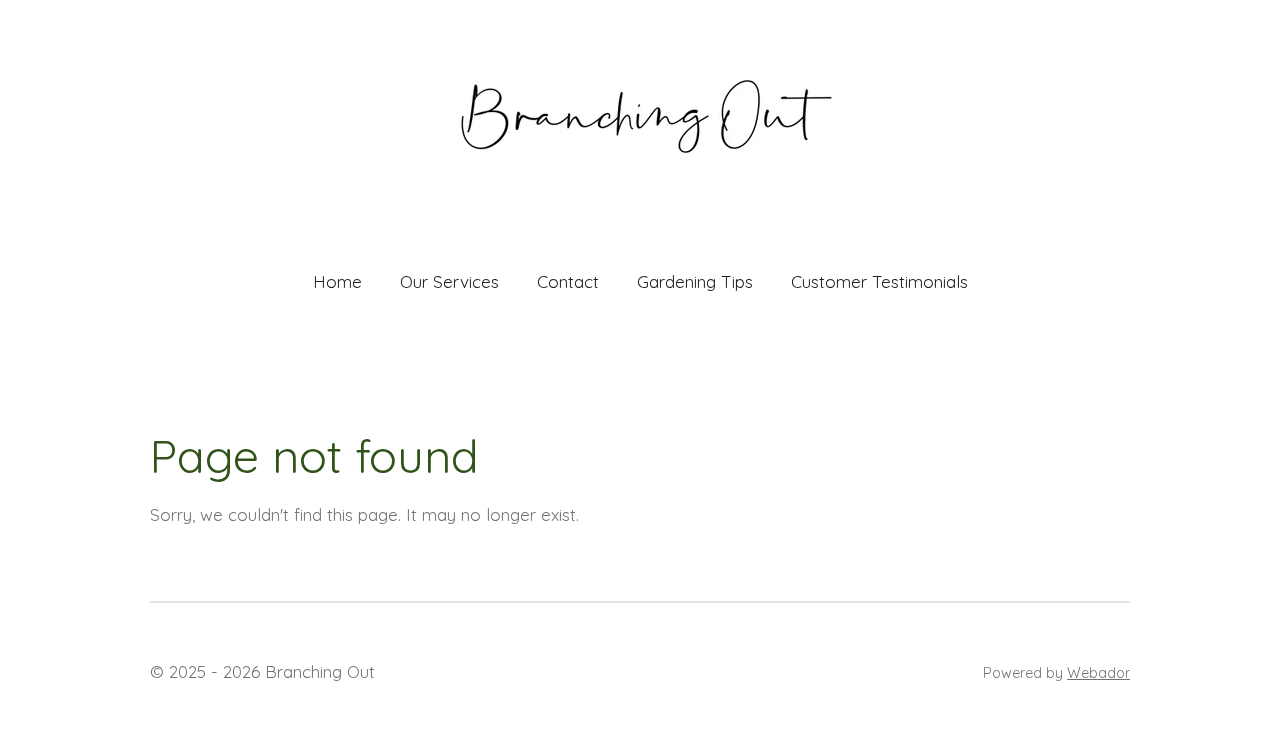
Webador (1098, 673)
